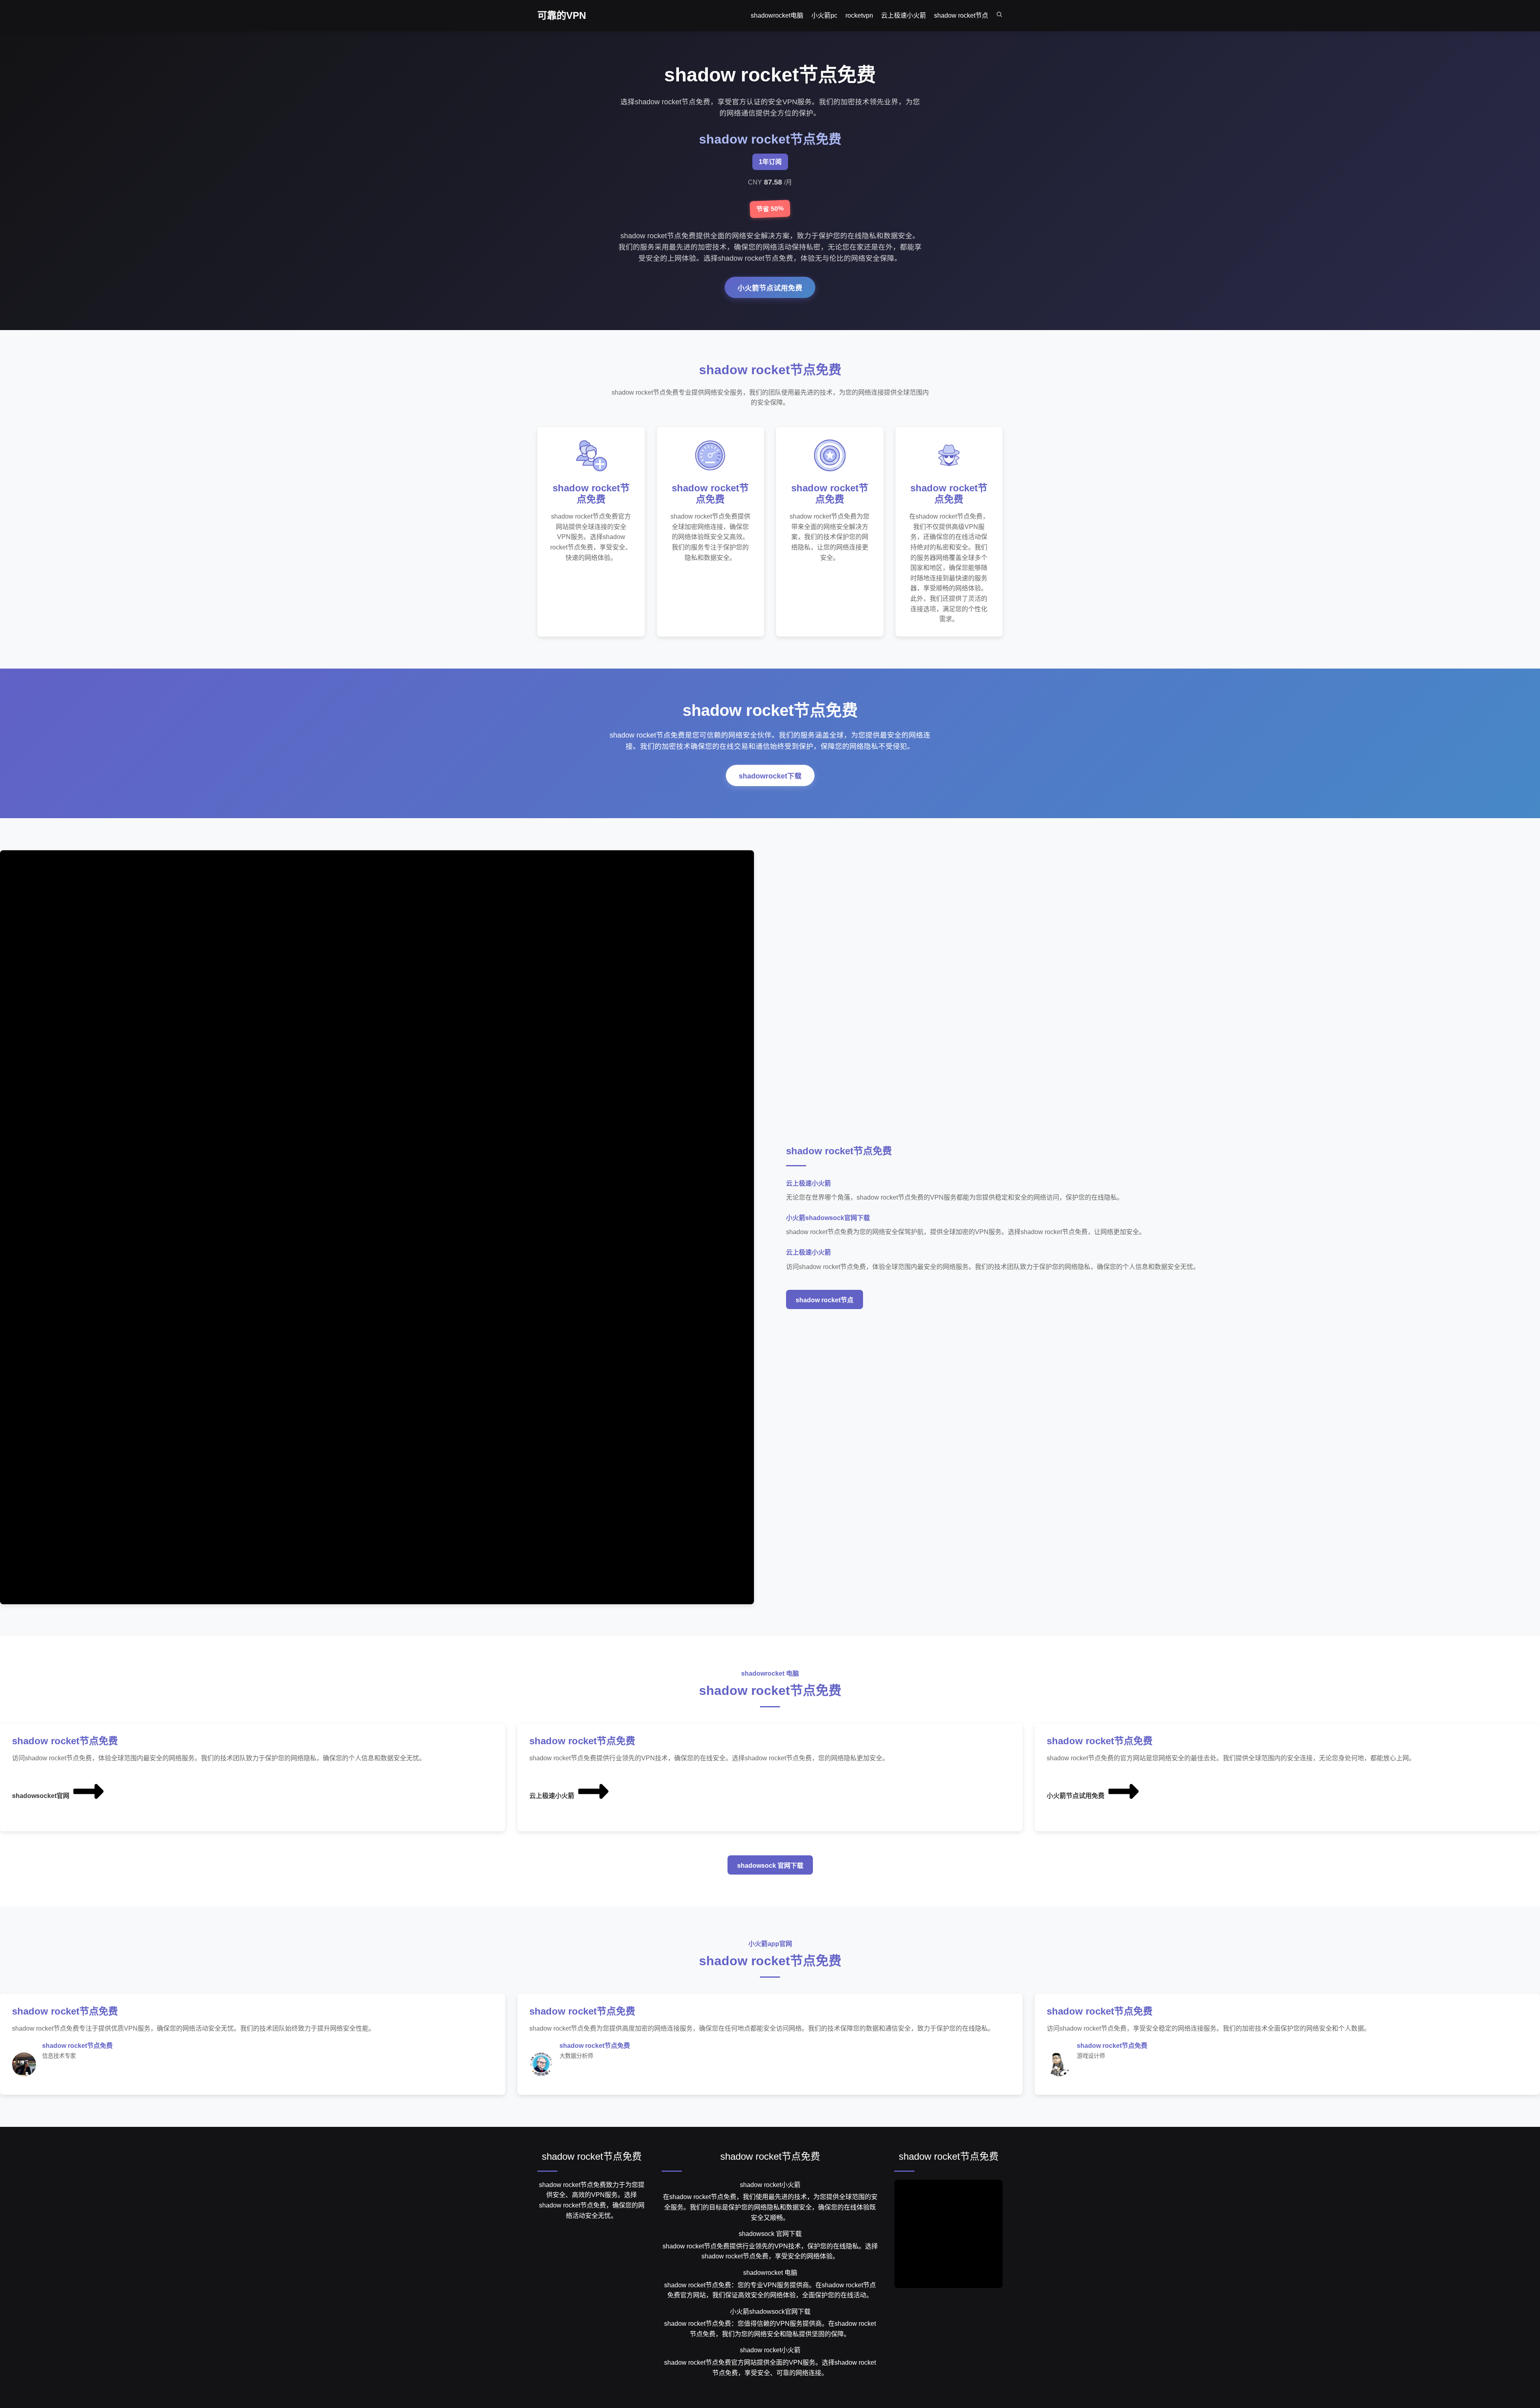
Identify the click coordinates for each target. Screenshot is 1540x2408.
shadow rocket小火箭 (770, 2185)
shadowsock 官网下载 (770, 1866)
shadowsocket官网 (41, 1796)
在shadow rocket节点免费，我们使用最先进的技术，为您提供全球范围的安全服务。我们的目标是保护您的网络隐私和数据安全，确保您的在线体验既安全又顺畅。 (770, 2207)
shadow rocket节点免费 (592, 2156)
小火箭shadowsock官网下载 (770, 2312)
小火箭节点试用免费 (770, 288)
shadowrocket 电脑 (770, 2273)
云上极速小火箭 (552, 1796)
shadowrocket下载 (770, 776)
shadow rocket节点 (825, 1300)
